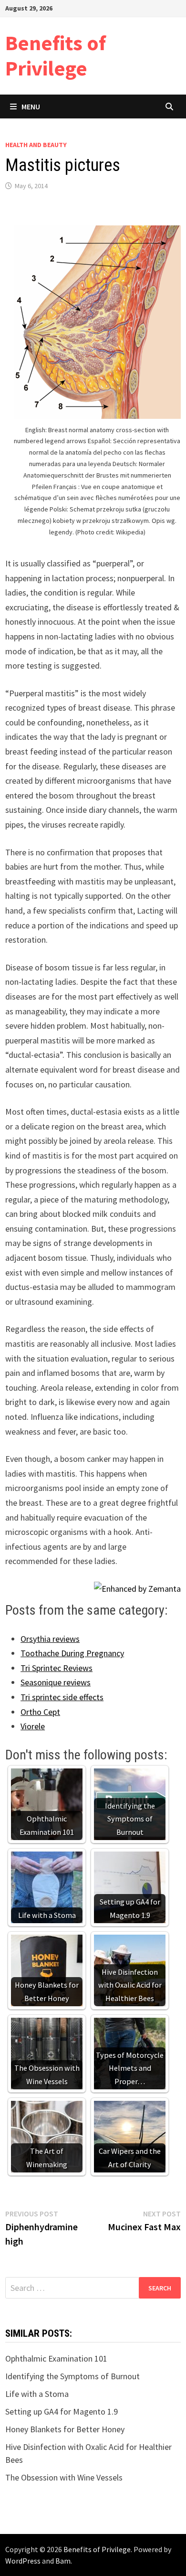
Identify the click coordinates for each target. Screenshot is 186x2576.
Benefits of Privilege (56, 55)
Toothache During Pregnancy (72, 1653)
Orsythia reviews (50, 1639)
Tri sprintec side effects (62, 1697)
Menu (31, 106)
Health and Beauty (36, 145)
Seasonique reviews (56, 1682)
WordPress (23, 2561)
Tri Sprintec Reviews (57, 1668)
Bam (63, 2561)
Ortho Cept (40, 1712)
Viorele (33, 1726)
